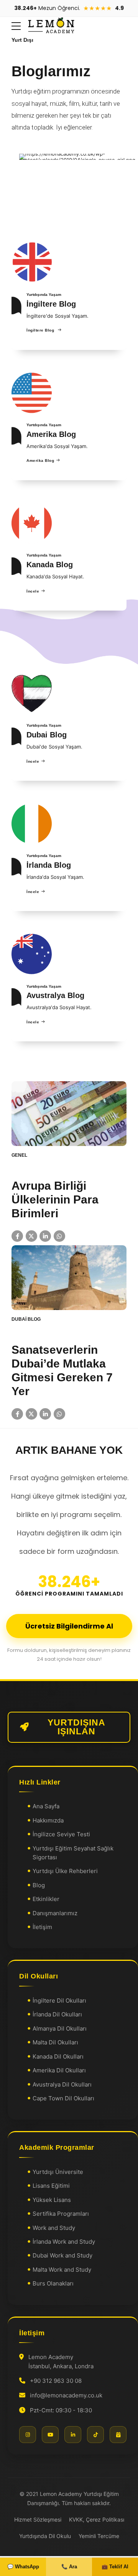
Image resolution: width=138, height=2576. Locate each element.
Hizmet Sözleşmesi (38, 2519)
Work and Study (54, 2227)
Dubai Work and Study (62, 2255)
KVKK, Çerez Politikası (97, 2519)
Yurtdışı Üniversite (58, 2172)
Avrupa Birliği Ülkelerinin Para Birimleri (55, 1199)
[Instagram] (28, 2435)
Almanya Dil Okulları (60, 2028)
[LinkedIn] (73, 2435)
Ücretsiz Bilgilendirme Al (69, 1626)
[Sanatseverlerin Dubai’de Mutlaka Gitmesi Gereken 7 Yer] (69, 1278)
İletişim (42, 1927)
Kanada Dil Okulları (58, 2056)
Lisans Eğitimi (51, 2186)
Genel (19, 1155)
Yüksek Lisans (52, 2200)
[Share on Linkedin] (45, 1236)
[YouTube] (50, 2435)
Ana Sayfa (46, 1806)
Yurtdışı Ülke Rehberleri (65, 1871)
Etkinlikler (46, 1899)
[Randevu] (118, 2435)
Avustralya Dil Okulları (62, 2084)
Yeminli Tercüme (99, 2536)
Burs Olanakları (53, 2283)
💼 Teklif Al (115, 2567)
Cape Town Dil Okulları (63, 2098)
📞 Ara (69, 2567)
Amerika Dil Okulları (59, 2070)
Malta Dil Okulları (55, 2042)
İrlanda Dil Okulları (57, 2014)
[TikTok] (95, 2435)
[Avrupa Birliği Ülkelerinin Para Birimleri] (69, 1114)
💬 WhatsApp (23, 2567)
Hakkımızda (48, 1820)
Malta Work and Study (62, 2270)
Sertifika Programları (61, 2214)
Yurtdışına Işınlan (76, 1727)
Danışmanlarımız (55, 1913)
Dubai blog (26, 1319)
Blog (39, 1885)
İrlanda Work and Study (64, 2242)
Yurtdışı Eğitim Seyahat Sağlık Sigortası (73, 1852)
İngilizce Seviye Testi (61, 1834)
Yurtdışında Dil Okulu (45, 2536)
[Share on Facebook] (17, 1236)
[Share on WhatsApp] (59, 1236)
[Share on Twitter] (31, 1236)
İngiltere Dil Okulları (59, 2001)
